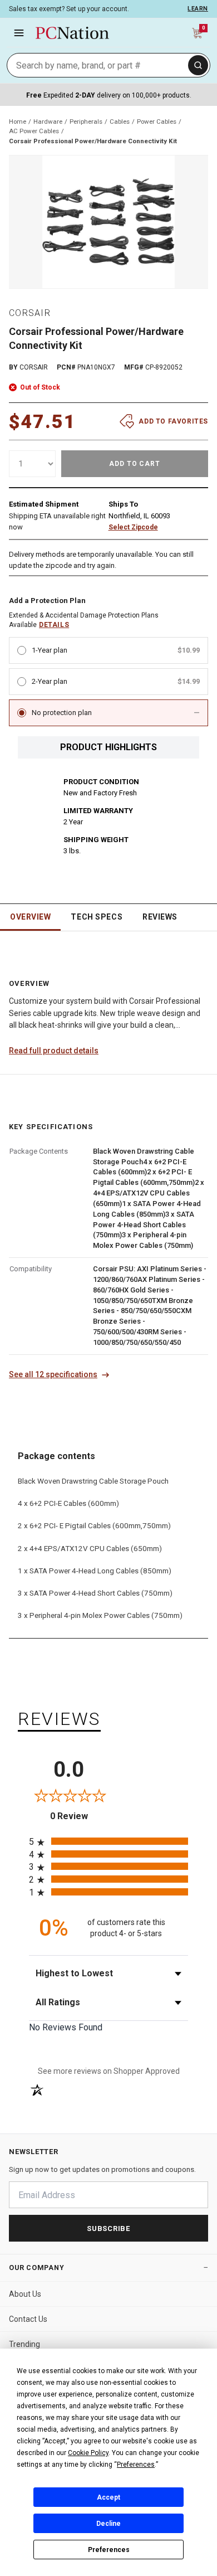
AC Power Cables (34, 131)
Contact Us (28, 2319)
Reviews (160, 917)
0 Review (79, 1816)
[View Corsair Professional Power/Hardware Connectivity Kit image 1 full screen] (108, 222)
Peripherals (86, 121)
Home (18, 121)
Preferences (109, 2550)
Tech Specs (97, 917)
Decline (108, 2524)
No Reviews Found (66, 2027)
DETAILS (54, 625)
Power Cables (157, 121)
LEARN (198, 9)
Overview (30, 917)
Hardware (48, 121)
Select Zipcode (133, 527)
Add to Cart (135, 464)
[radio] (108, 1841)
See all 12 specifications (53, 1374)
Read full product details (54, 1051)
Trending (24, 2344)
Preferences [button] (136, 2465)
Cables (120, 121)
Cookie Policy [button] (88, 2453)
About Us (25, 2294)
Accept (108, 2497)
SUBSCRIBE (108, 2229)
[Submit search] (198, 65)
